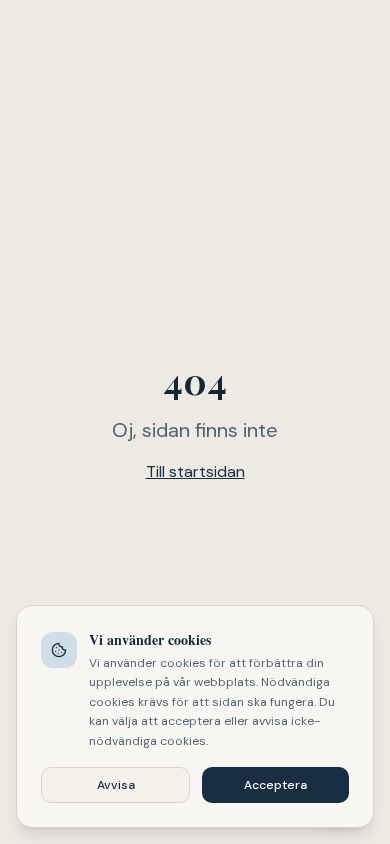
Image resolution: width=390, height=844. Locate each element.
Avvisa (116, 785)
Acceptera (275, 785)
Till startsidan (195, 471)
